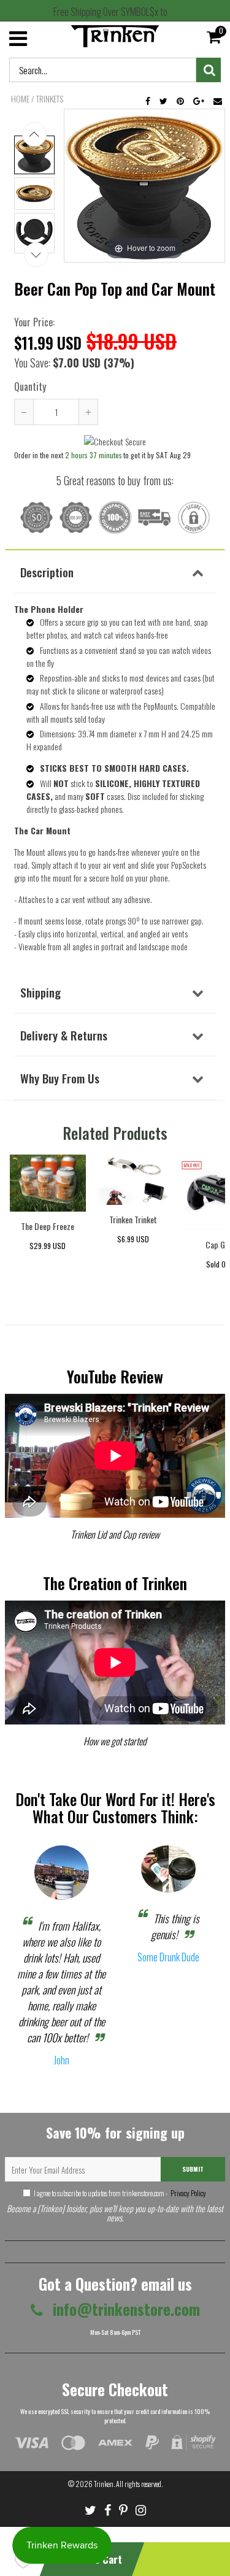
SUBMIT (193, 2169)
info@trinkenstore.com (125, 2309)
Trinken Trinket (133, 1219)
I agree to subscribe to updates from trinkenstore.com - (120, 2193)
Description (47, 572)
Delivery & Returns (64, 1035)
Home (20, 99)
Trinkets (50, 99)
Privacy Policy (188, 2193)
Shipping (40, 992)
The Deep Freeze (48, 1226)
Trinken (104, 2484)
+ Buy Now (184, 2559)
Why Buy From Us (60, 1078)
